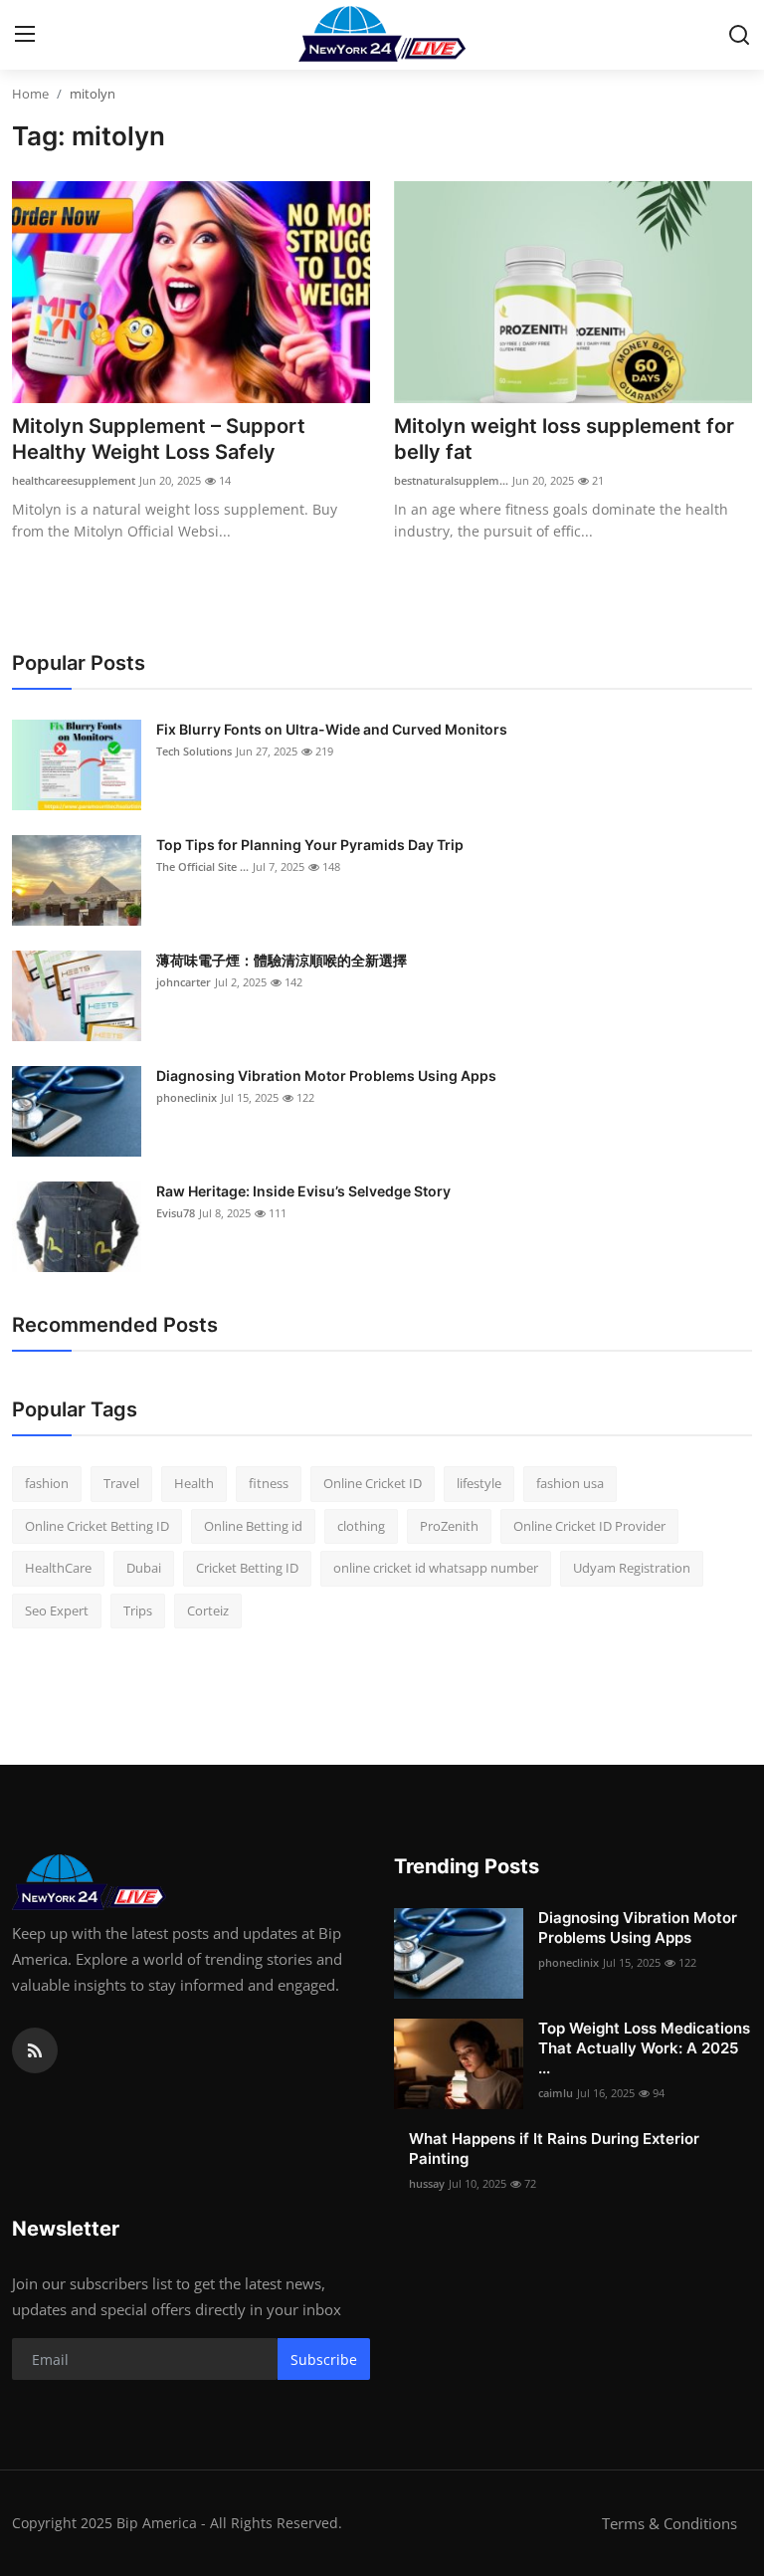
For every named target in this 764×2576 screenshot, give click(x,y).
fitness (269, 1483)
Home (30, 94)
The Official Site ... (202, 866)
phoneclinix (187, 1097)
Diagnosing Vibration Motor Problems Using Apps (326, 1075)
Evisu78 (176, 1213)
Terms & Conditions (669, 2523)
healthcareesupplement (74, 480)
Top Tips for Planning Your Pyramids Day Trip (310, 845)
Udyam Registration (632, 1568)
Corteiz (208, 1610)
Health (194, 1483)
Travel (121, 1483)
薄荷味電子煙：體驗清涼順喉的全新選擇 (282, 960)
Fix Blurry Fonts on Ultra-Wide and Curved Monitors (332, 729)
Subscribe (324, 2360)
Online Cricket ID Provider (589, 1526)
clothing (361, 1526)
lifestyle (479, 1483)
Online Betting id (253, 1526)
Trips (138, 1610)
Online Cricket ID (373, 1483)
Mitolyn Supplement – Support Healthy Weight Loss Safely (159, 439)
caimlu (556, 2093)
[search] (739, 35)
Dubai (144, 1568)
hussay (427, 2183)
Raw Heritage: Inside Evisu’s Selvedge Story (303, 1191)
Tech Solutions (194, 751)
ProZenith (449, 1526)
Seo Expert (57, 1610)
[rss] (35, 2050)
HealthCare (58, 1568)
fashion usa (570, 1483)
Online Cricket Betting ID (97, 1526)
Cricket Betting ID (247, 1568)
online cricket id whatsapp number (436, 1568)
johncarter (184, 982)
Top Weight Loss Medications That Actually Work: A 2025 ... (644, 2048)
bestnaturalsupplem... (451, 480)
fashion (47, 1483)
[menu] (25, 35)
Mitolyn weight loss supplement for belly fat (564, 439)
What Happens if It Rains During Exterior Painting (554, 2148)
